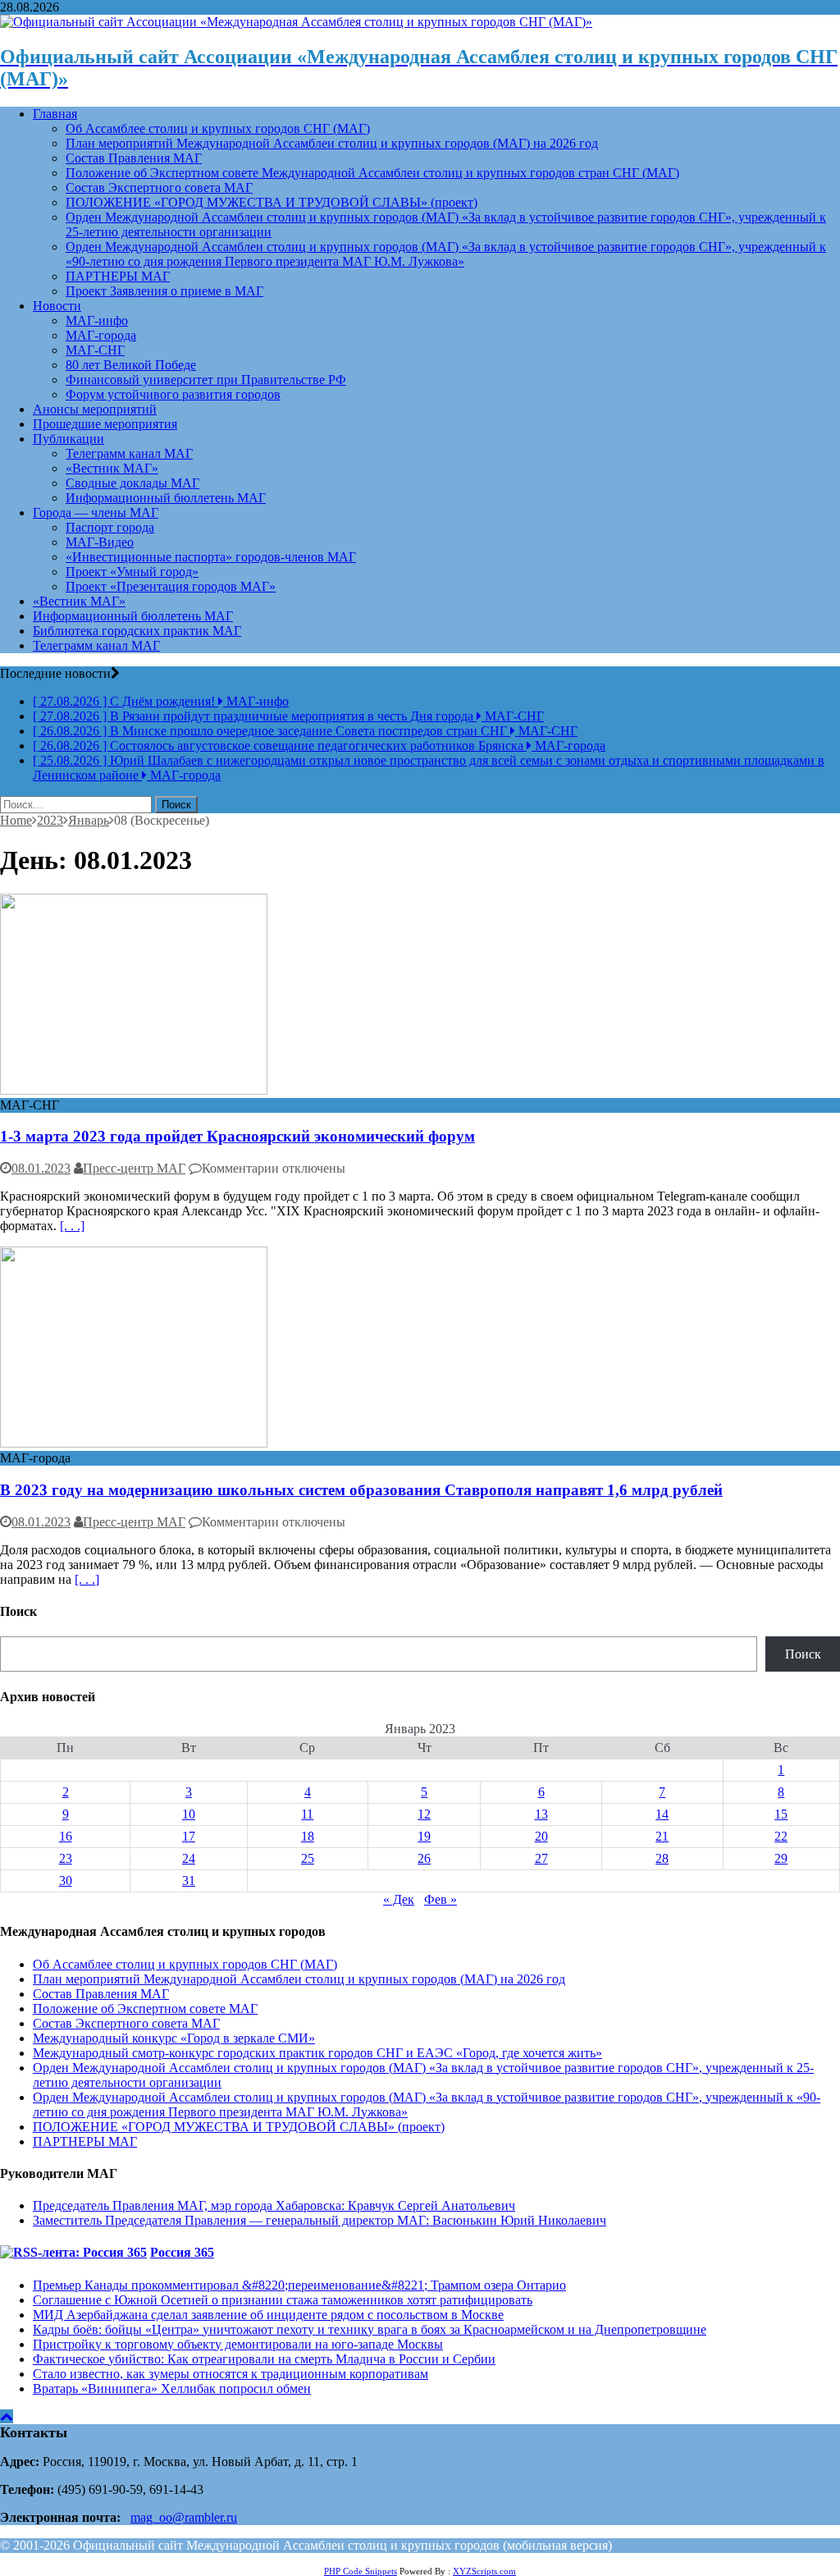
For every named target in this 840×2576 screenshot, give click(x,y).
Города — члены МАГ (96, 512)
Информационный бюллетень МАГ (166, 498)
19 (424, 1836)
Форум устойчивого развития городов (173, 394)
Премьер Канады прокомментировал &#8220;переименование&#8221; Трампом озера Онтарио (299, 2285)
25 (308, 1858)
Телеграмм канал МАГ (129, 453)
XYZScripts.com (484, 2571)
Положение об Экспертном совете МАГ (145, 2009)
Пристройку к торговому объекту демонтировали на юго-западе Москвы (238, 2344)
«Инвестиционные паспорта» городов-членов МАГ (211, 557)
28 (662, 1858)
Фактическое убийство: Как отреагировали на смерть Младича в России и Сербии (264, 2359)
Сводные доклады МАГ (132, 483)
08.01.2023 (41, 1168)
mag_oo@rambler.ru (184, 2517)
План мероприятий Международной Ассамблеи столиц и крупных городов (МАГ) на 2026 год (332, 143)
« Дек (399, 1899)
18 (308, 1836)
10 (189, 1814)
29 (781, 1858)
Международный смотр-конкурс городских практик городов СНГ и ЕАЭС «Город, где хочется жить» (317, 2053)
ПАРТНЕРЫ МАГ (118, 276)
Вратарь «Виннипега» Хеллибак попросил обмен (172, 2388)
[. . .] (72, 1226)
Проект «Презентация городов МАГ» (171, 586)
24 (189, 1858)
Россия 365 (182, 2252)
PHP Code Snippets (361, 2571)
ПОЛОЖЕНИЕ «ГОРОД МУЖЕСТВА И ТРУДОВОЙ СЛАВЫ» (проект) (272, 202)
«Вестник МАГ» (112, 468)
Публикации (68, 439)
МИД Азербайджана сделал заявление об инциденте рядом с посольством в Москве (268, 2315)
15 (781, 1814)
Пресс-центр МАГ (134, 1168)
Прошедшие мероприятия (105, 424)
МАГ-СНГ (95, 350)
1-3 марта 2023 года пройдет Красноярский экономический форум (237, 1136)
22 (781, 1836)
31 (189, 1881)
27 (541, 1858)
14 (662, 1814)
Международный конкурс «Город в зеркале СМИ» (174, 2038)
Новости (57, 306)
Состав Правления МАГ (134, 158)
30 (66, 1881)
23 (66, 1858)
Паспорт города (110, 527)
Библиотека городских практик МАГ (137, 631)
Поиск (803, 1654)
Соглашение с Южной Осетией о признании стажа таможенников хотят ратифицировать (283, 2300)
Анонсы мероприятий (95, 409)
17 (189, 1836)
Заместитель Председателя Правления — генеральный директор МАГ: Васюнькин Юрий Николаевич (320, 2220)
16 (66, 1836)
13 (541, 1814)
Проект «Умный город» (132, 572)
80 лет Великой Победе (131, 365)
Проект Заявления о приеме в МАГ (164, 291)
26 (424, 1858)
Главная (55, 114)
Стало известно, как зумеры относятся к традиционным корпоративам (231, 2374)
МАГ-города (101, 335)
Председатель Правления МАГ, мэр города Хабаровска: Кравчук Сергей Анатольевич (274, 2205)
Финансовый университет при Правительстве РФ (206, 380)
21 (662, 1836)
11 (307, 1814)
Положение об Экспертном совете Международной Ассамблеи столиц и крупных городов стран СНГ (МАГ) (372, 173)
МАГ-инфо (97, 320)
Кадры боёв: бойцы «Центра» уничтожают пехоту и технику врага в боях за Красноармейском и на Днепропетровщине (370, 2329)
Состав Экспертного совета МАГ (159, 188)
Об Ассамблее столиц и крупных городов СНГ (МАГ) (218, 128)
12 (424, 1814)
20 (541, 1836)
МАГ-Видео (100, 542)
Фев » (441, 1899)
